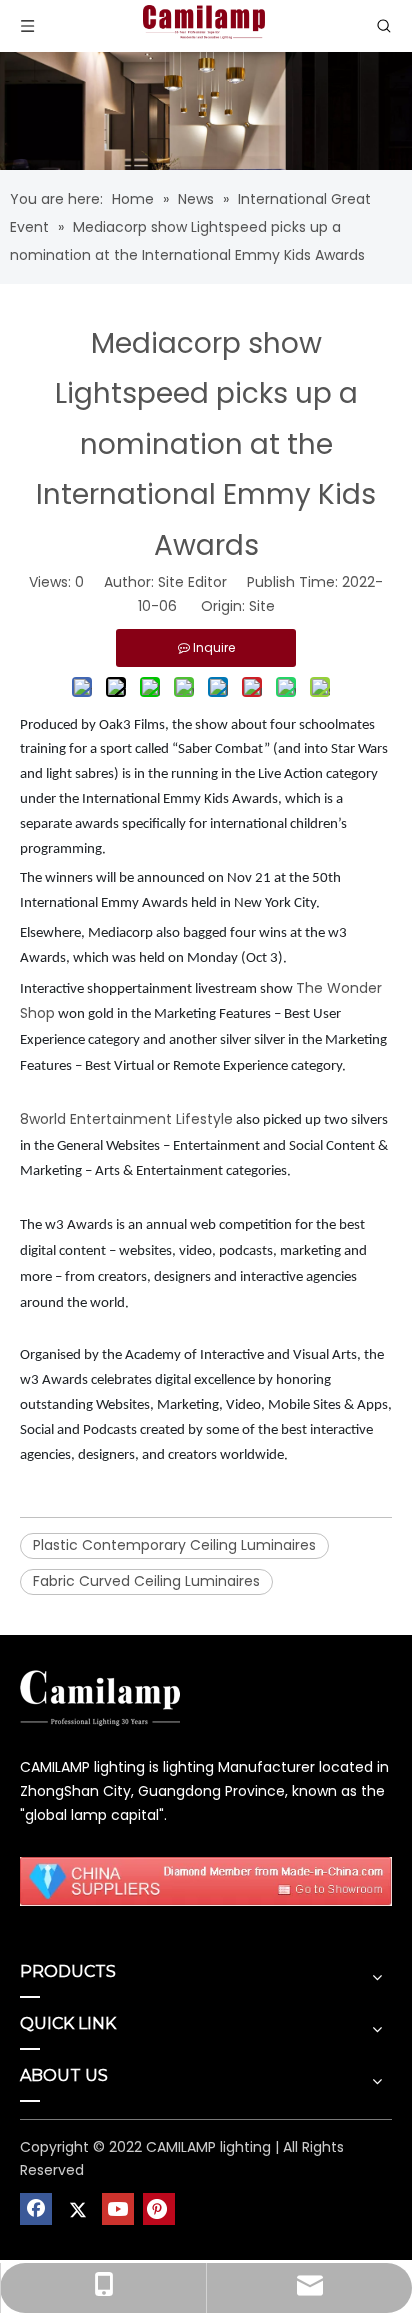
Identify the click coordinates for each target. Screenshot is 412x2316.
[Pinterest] (159, 2209)
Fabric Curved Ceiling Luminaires (146, 1581)
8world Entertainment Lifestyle (126, 1119)
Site (262, 606)
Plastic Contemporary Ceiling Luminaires (174, 1545)
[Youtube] (118, 2209)
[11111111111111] (206, 1881)
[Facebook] (36, 2209)
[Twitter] (77, 2209)
